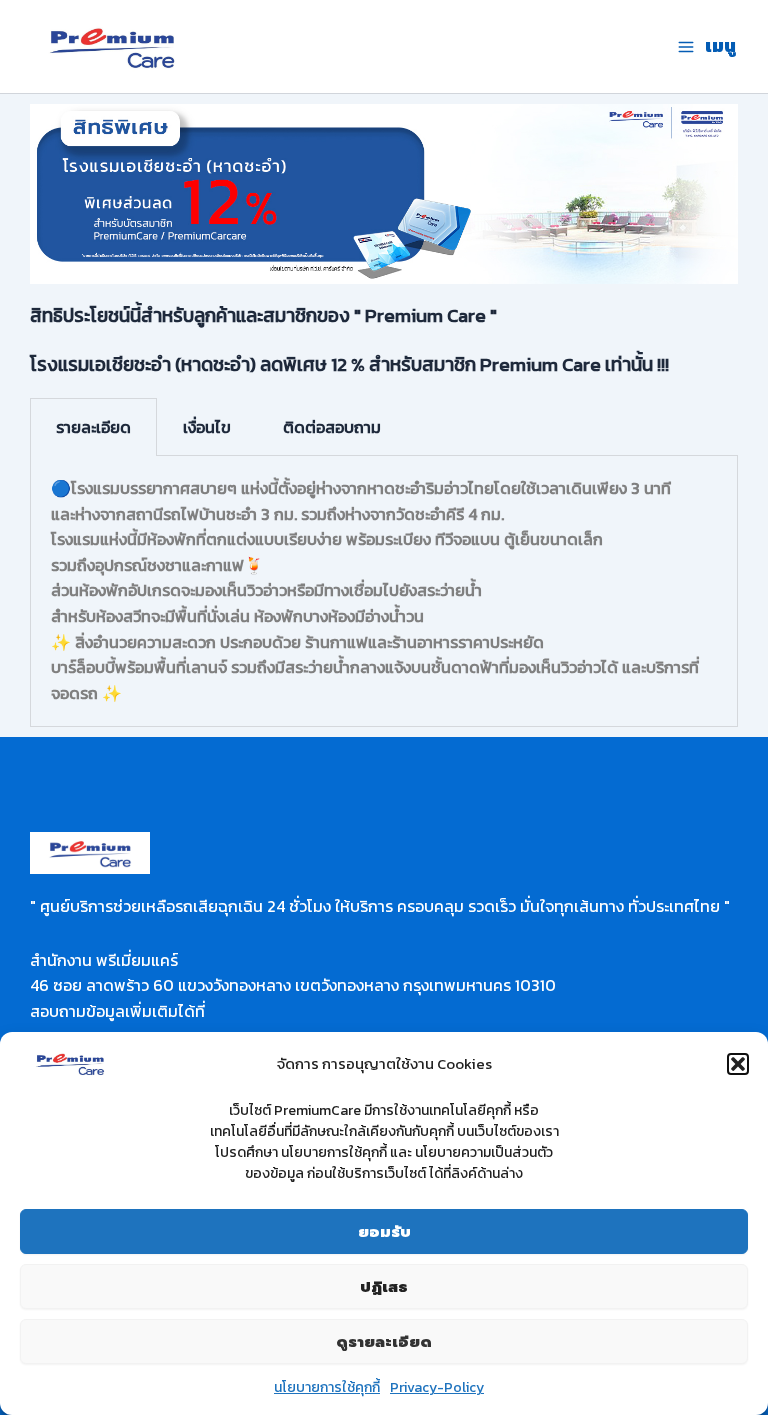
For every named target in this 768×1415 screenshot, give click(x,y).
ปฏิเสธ (384, 1287)
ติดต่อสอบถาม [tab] (332, 427)
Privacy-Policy (437, 1387)
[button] (738, 1064)
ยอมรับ (384, 1232)
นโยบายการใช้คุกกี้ (327, 1387)
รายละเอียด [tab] (93, 427)
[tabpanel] (384, 591)
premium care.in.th (279, 47)
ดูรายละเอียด (384, 1342)
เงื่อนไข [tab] (207, 427)
